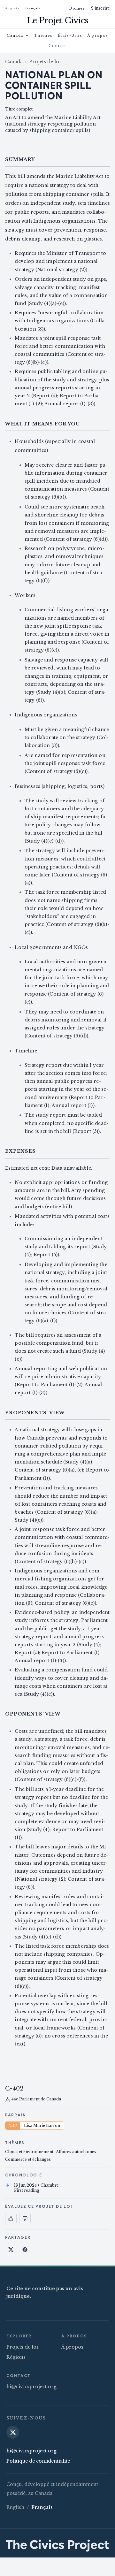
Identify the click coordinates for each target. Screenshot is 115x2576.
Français (33, 8)
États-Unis (70, 35)
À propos (98, 35)
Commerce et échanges (28, 2159)
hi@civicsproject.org (31, 2387)
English (15, 2507)
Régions (16, 2357)
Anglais (12, 8)
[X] (13, 2432)
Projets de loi (45, 62)
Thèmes (43, 35)
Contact (57, 46)
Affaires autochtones (76, 2152)
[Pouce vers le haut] (11, 2219)
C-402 (14, 2089)
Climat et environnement (29, 2152)
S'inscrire (100, 8)
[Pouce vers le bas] (25, 2219)
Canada (15, 35)
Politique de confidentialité (38, 2461)
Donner (77, 8)
